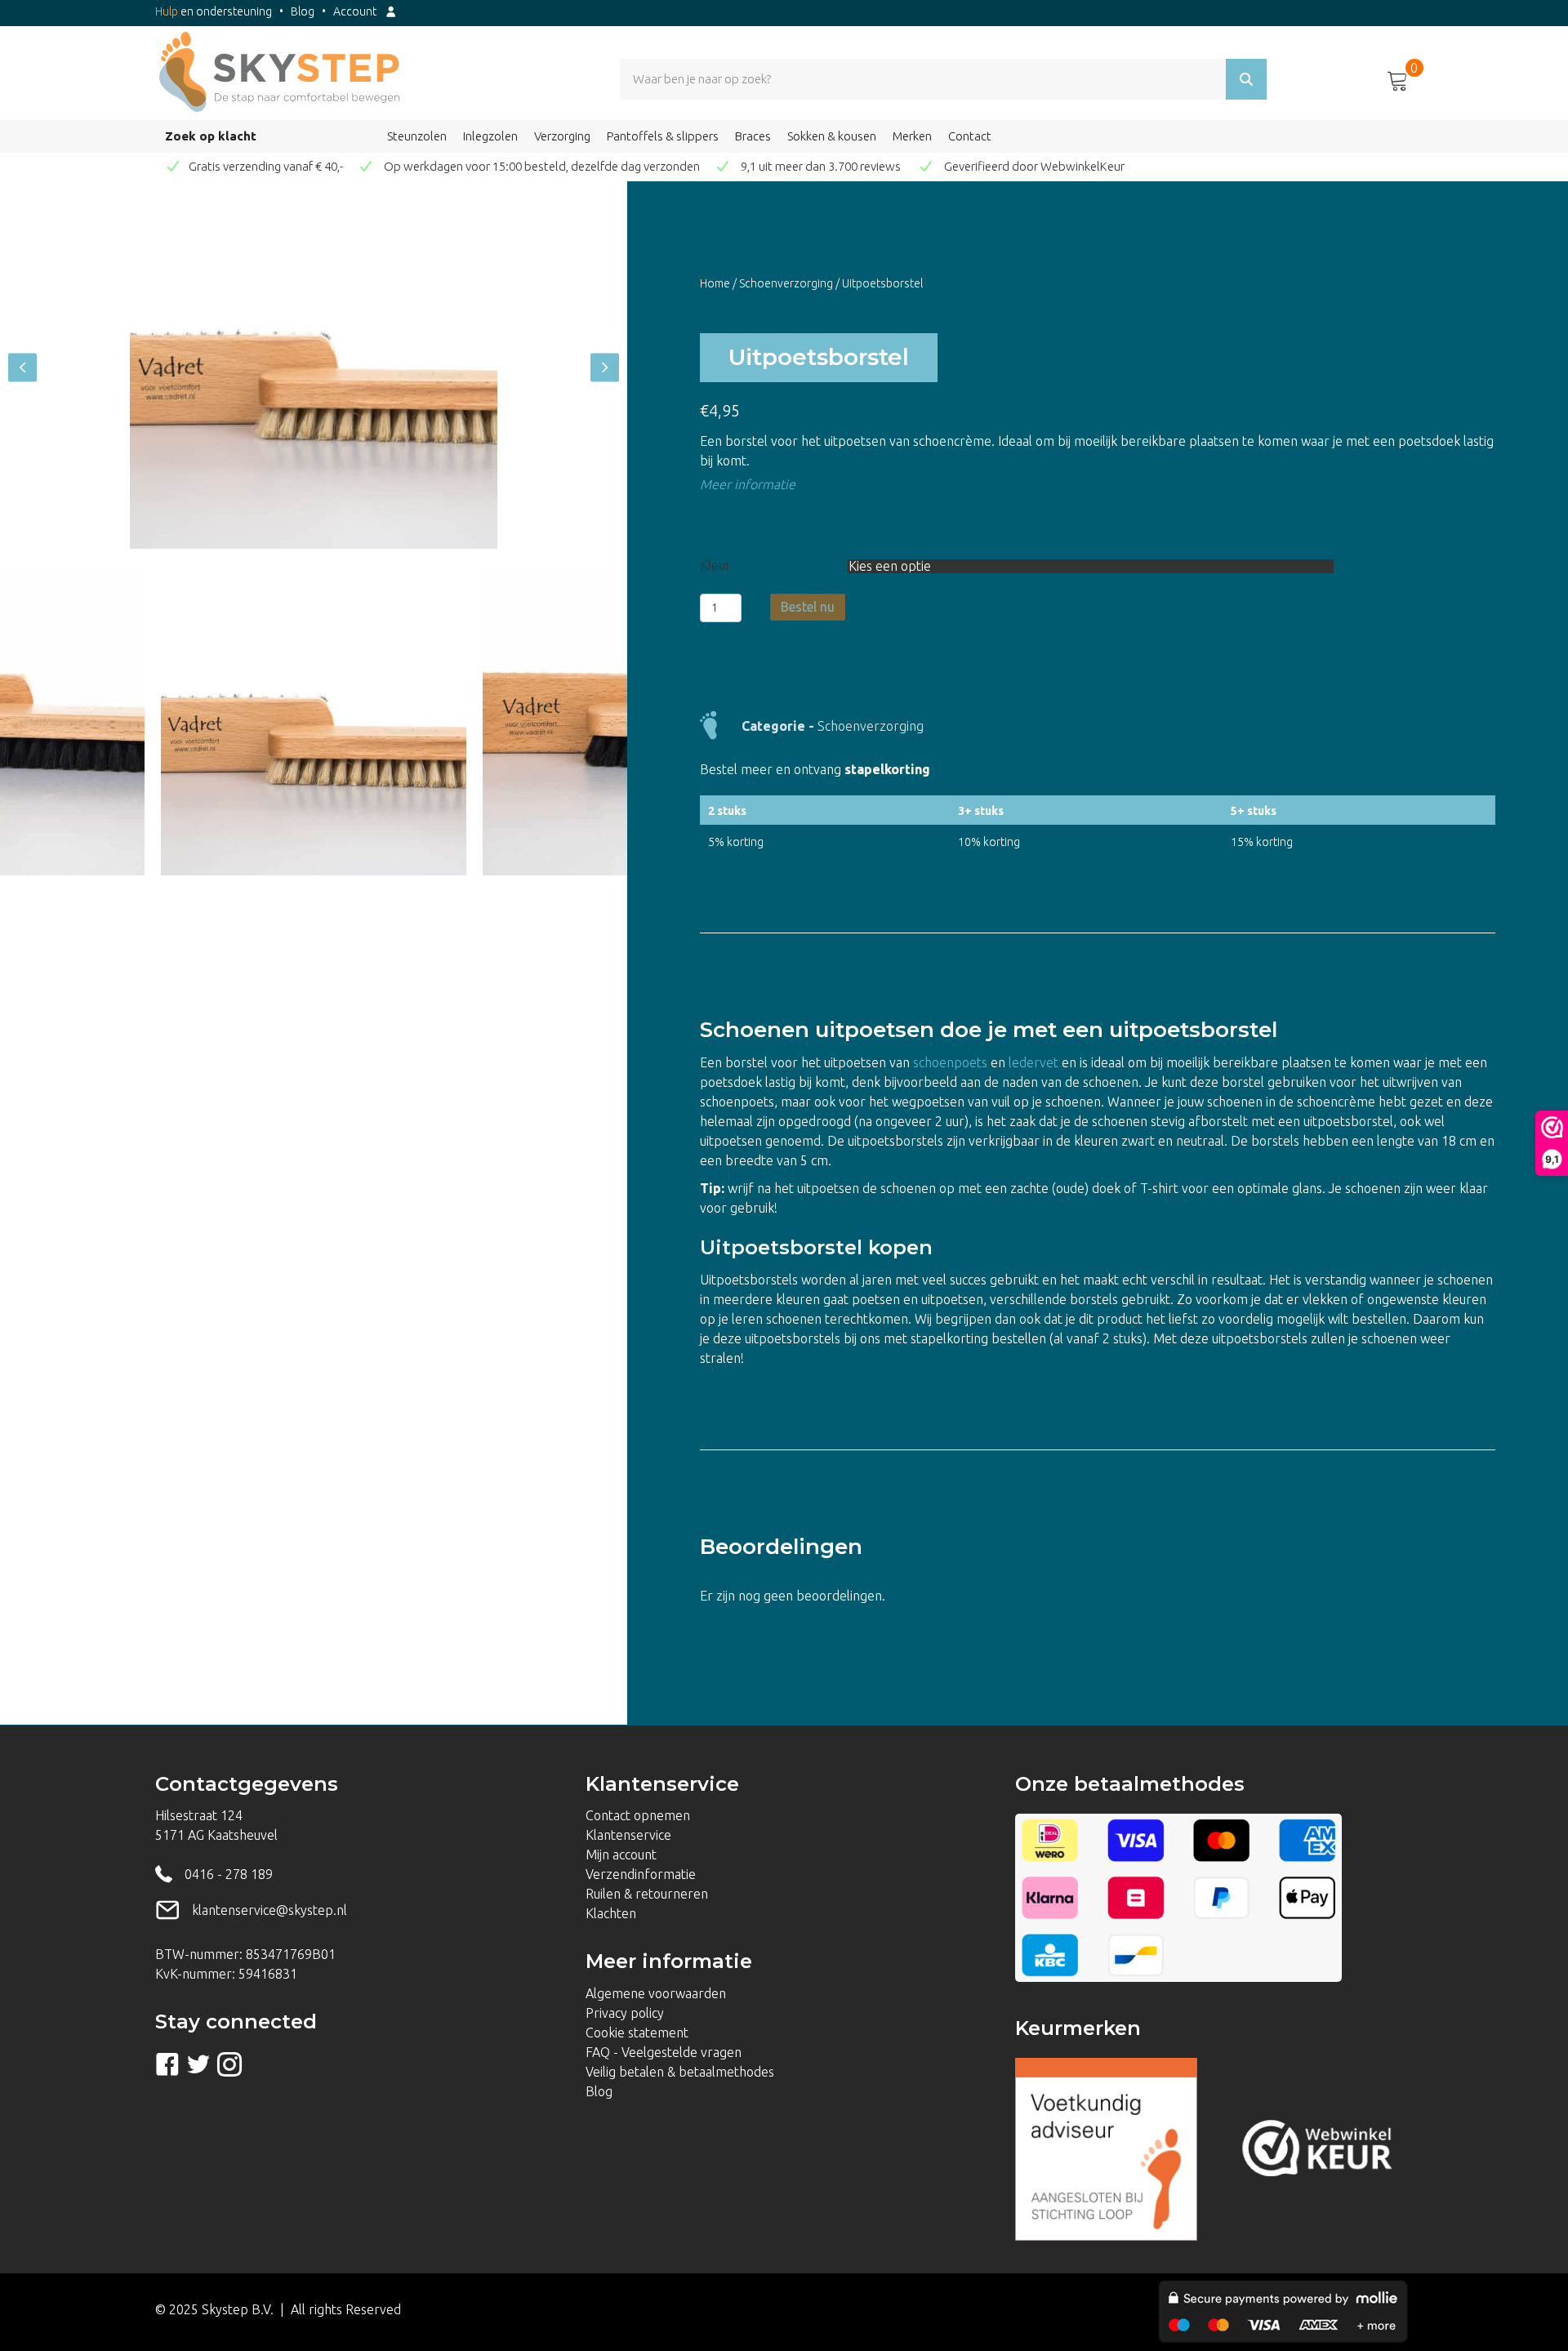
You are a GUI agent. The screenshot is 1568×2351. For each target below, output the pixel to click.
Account (359, 11)
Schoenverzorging (786, 283)
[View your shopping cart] (1398, 78)
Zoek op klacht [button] (211, 136)
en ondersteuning (214, 11)
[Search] (1246, 79)
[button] (22, 368)
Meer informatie (748, 484)
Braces (753, 136)
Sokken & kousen (832, 136)
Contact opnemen (638, 1815)
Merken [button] (912, 136)
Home (715, 283)
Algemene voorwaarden (656, 1993)
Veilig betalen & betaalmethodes (680, 2072)
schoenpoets (950, 1062)
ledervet (1033, 1062)
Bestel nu (808, 607)
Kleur (715, 565)
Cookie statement (637, 2033)
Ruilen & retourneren (647, 1894)
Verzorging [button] (562, 136)
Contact (970, 136)
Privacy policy (625, 2013)
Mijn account (621, 1855)
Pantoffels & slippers (663, 136)
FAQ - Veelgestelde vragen (664, 2052)
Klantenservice (628, 1835)
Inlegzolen (490, 136)
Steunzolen (417, 136)
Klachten (611, 1913)
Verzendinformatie (641, 1874)
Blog (303, 11)
